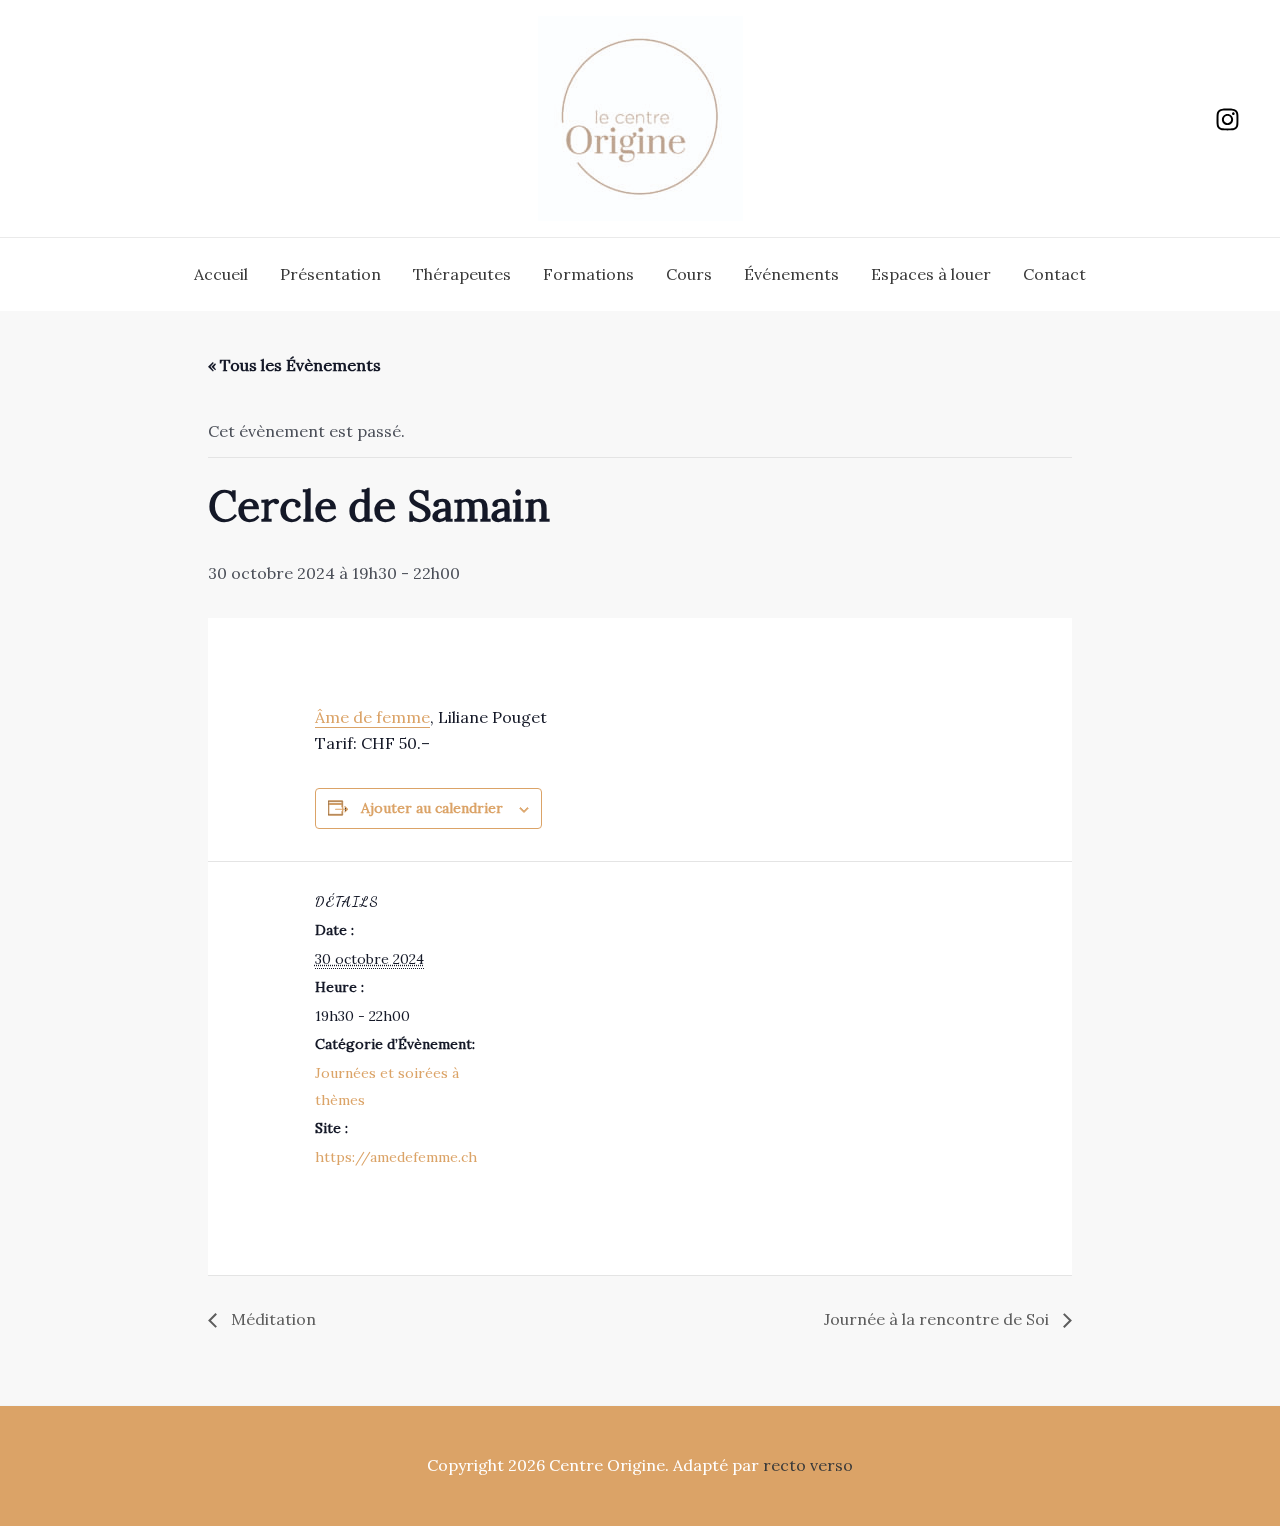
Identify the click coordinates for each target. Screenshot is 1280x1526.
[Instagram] (1227, 119)
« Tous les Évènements (294, 365)
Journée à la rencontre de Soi (938, 1319)
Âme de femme (372, 717)
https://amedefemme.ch (396, 1157)
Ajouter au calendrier (432, 808)
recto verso (808, 1465)
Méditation (271, 1319)
